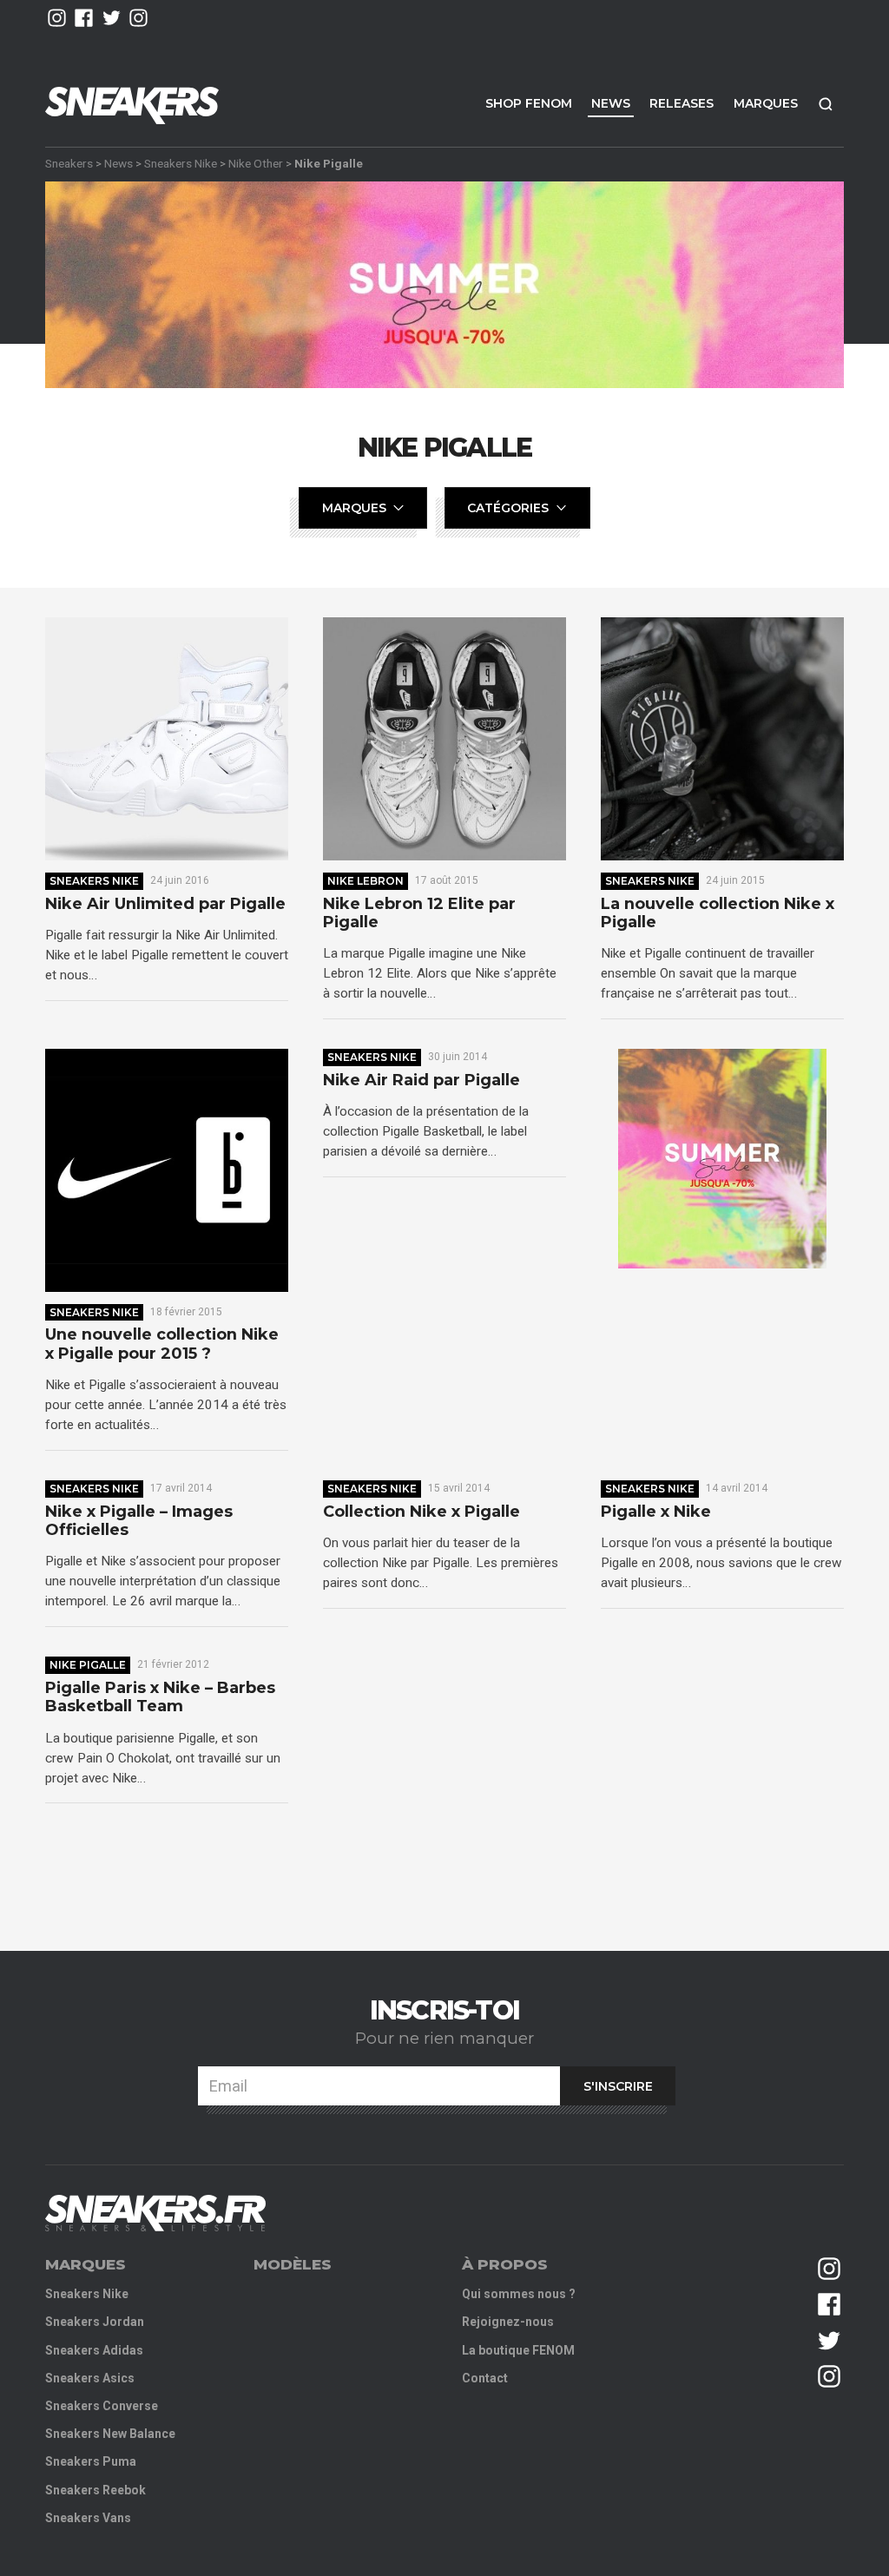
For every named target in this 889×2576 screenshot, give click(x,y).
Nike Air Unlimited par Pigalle (165, 904)
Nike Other (256, 163)
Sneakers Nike (181, 163)
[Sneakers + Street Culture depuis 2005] (155, 2214)
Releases (682, 103)
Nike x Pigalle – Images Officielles (139, 1522)
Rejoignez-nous (508, 2322)
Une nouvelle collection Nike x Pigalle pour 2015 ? (162, 1344)
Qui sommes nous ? (519, 2294)
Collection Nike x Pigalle (421, 1512)
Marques (766, 103)
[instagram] (57, 18)
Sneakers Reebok (95, 2490)
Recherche (826, 104)
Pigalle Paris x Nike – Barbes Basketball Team (160, 1698)
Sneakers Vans (88, 2518)
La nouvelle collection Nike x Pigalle (718, 914)
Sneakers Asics (90, 2378)
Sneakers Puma (91, 2461)
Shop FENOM (529, 103)
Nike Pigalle (88, 1665)
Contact (485, 2378)
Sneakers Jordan (95, 2322)
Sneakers (69, 163)
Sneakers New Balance (110, 2434)
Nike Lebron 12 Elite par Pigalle (419, 914)
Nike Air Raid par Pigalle (421, 1080)
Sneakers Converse (102, 2406)
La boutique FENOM (518, 2350)
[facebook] (84, 18)
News (611, 103)
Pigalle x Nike (656, 1512)
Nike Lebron (365, 881)
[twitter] (112, 18)
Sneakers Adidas (94, 2350)
